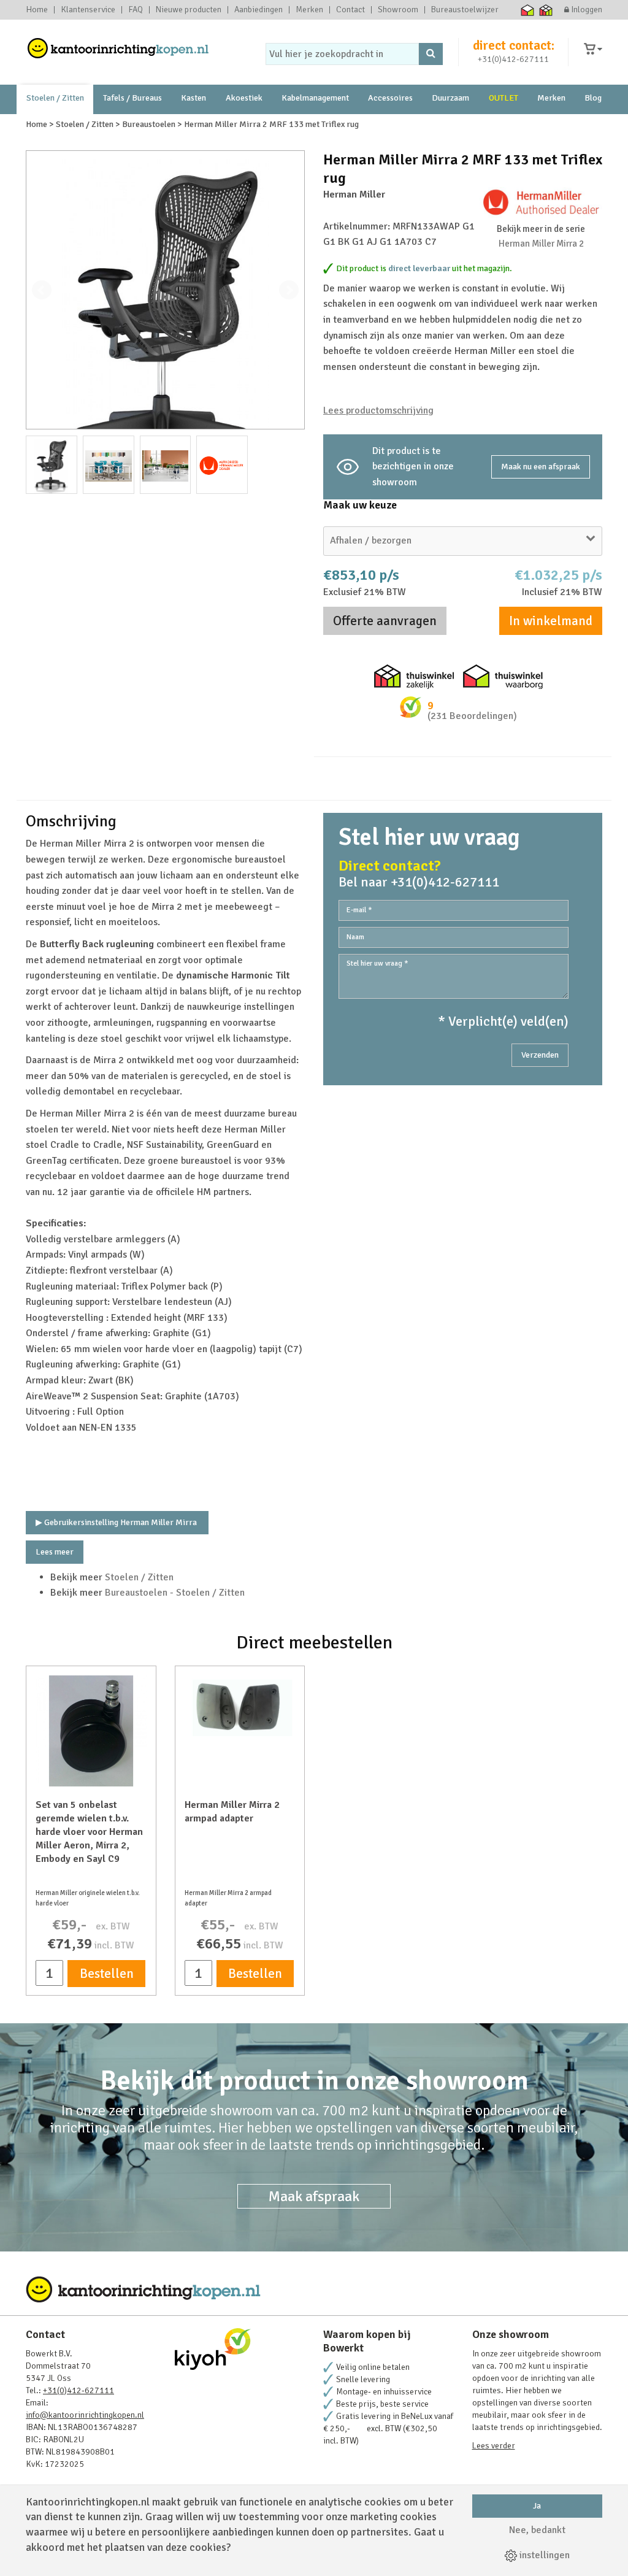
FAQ (136, 10)
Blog (593, 98)
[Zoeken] (431, 54)
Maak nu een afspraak (541, 467)
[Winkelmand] (593, 49)
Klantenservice (88, 10)
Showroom (398, 10)
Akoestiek (244, 98)
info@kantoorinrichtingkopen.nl (85, 2415)
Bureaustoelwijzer (465, 10)
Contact (350, 10)
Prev (42, 290)
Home (37, 10)
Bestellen (107, 1974)
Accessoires (390, 98)
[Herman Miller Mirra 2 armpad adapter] (240, 1706)
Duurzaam (450, 98)
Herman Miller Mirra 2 (541, 244)
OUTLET (504, 98)
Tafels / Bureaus (132, 98)
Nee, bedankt (537, 2530)
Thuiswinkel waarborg (528, 10)
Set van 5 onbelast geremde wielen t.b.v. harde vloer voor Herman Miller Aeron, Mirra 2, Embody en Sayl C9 (89, 1832)
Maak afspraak (314, 2196)
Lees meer (55, 1552)
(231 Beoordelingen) (472, 716)
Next (289, 290)
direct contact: (514, 45)
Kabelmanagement (315, 98)
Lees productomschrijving (378, 410)
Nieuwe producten (189, 10)
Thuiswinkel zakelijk (546, 10)
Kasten (193, 98)
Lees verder (494, 2446)
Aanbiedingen (258, 10)
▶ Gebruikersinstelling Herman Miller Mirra (117, 1522)
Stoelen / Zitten (55, 98)
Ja (537, 2506)
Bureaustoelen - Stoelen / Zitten (175, 1593)
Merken (309, 10)
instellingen (543, 2555)
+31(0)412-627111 (513, 59)
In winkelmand (551, 621)
